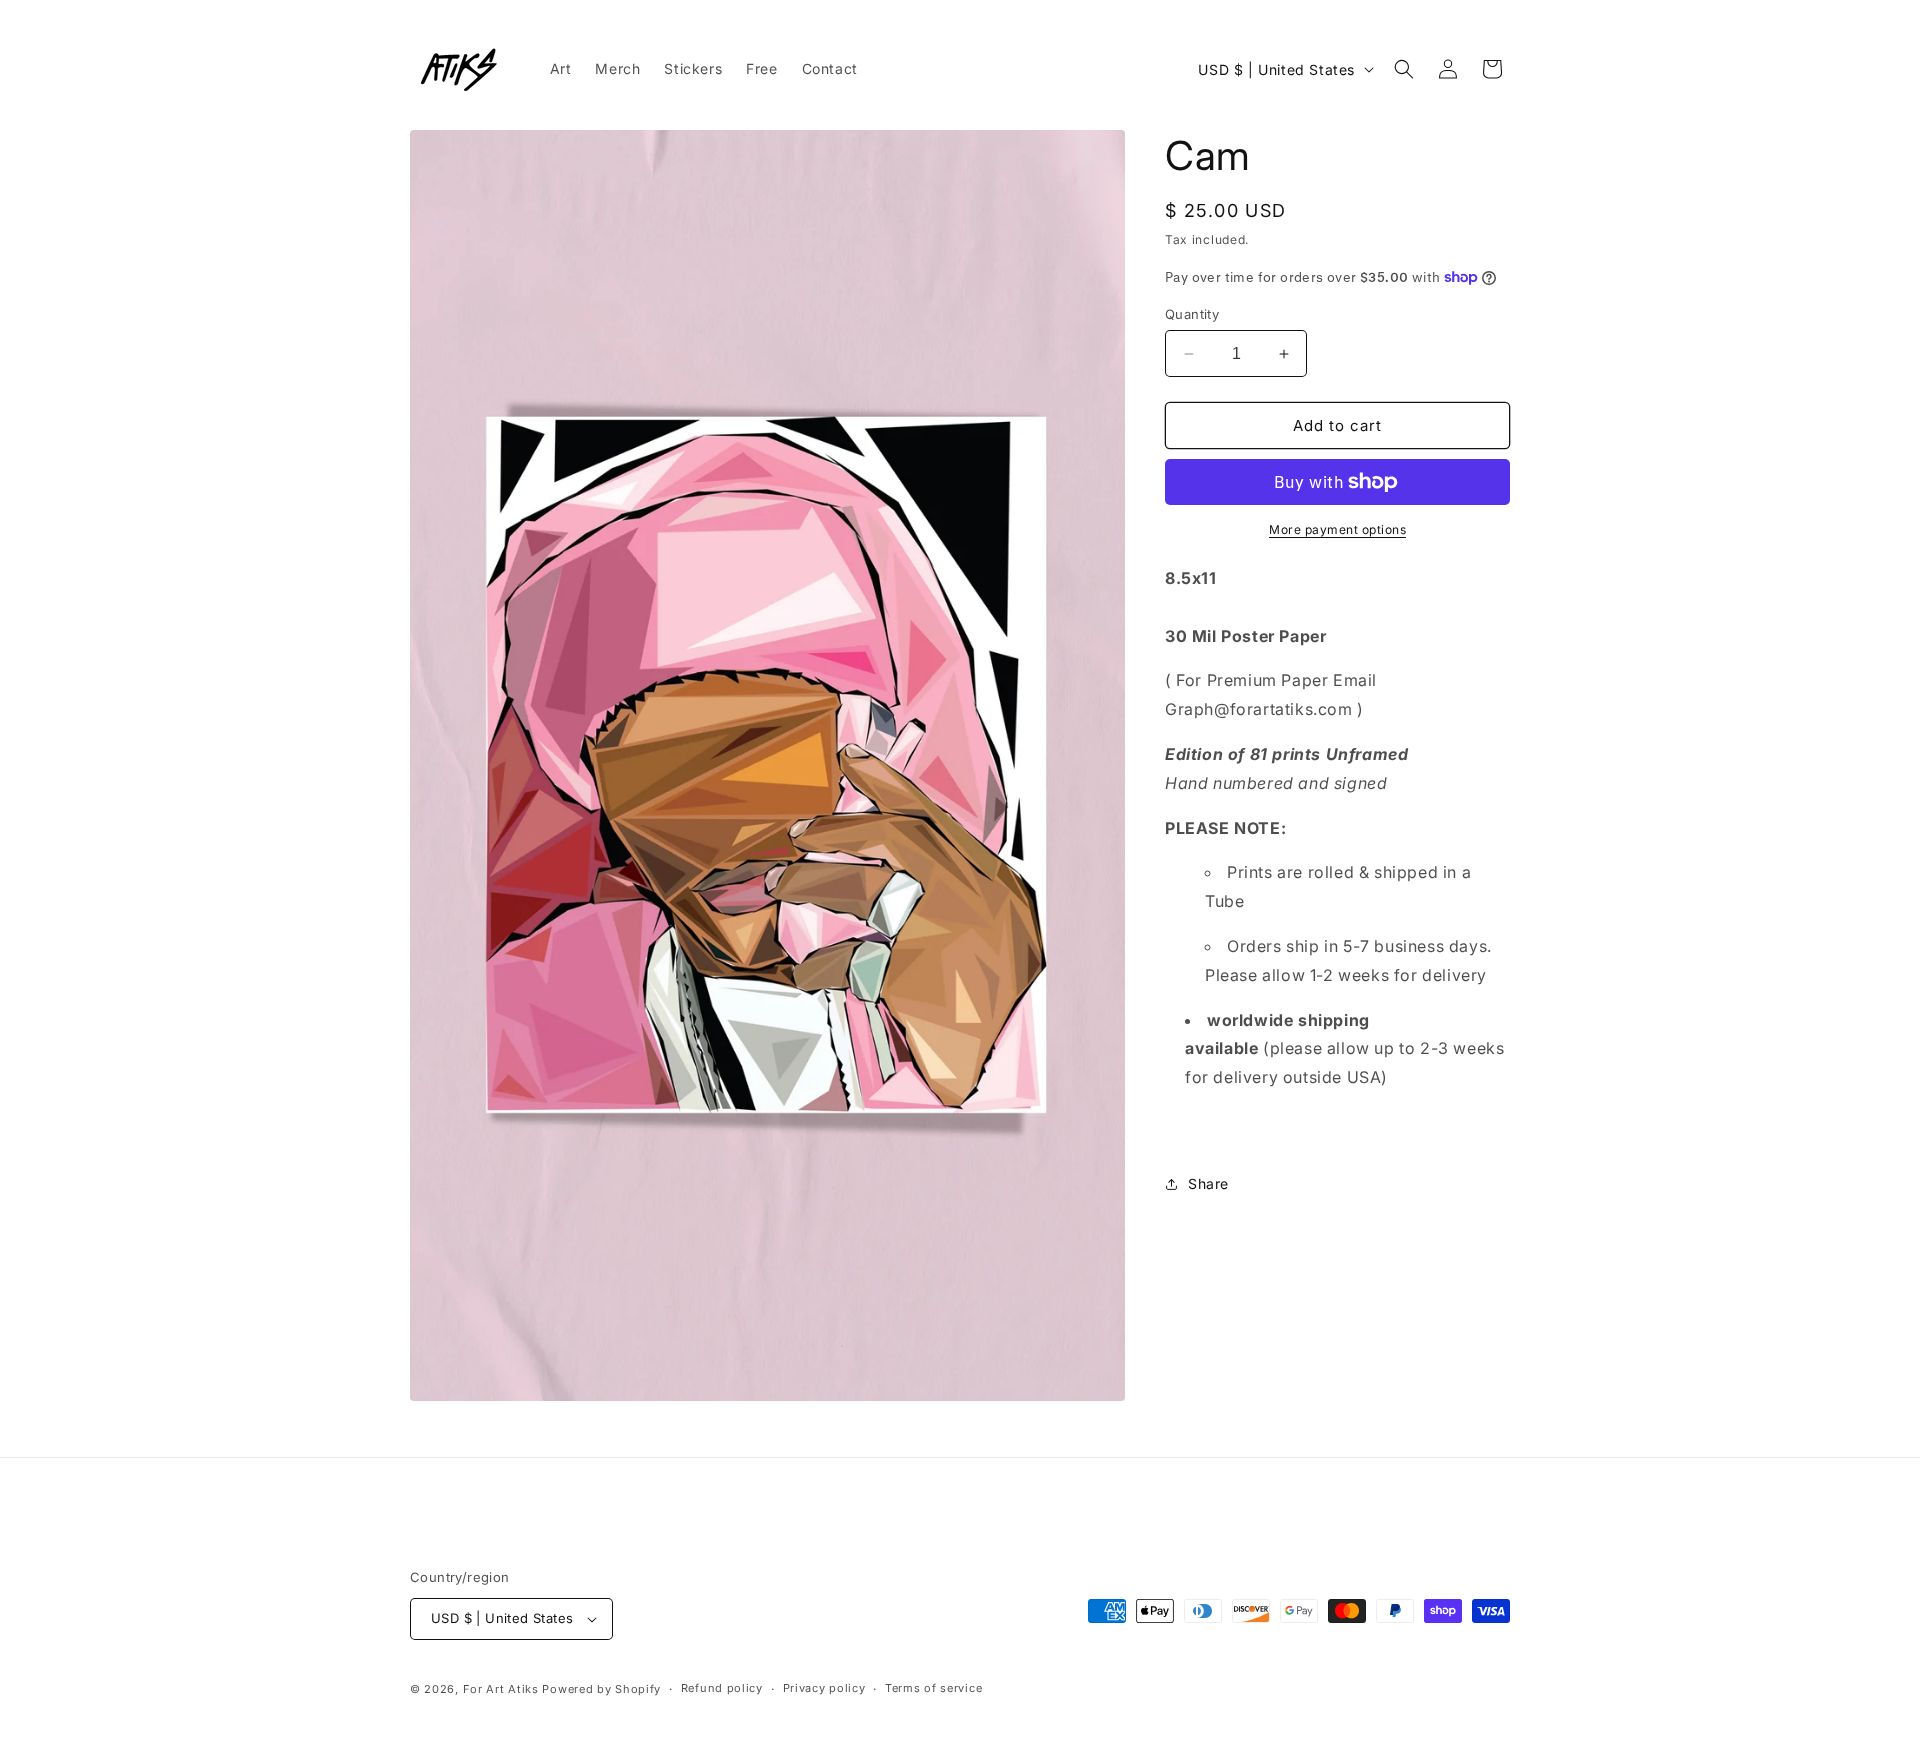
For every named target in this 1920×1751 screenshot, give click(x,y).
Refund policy (722, 1688)
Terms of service (933, 1688)
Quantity (1192, 314)
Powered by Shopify (601, 1689)
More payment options (1337, 529)
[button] (1404, 69)
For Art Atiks (503, 1689)
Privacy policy (824, 1688)
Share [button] (1208, 1183)
